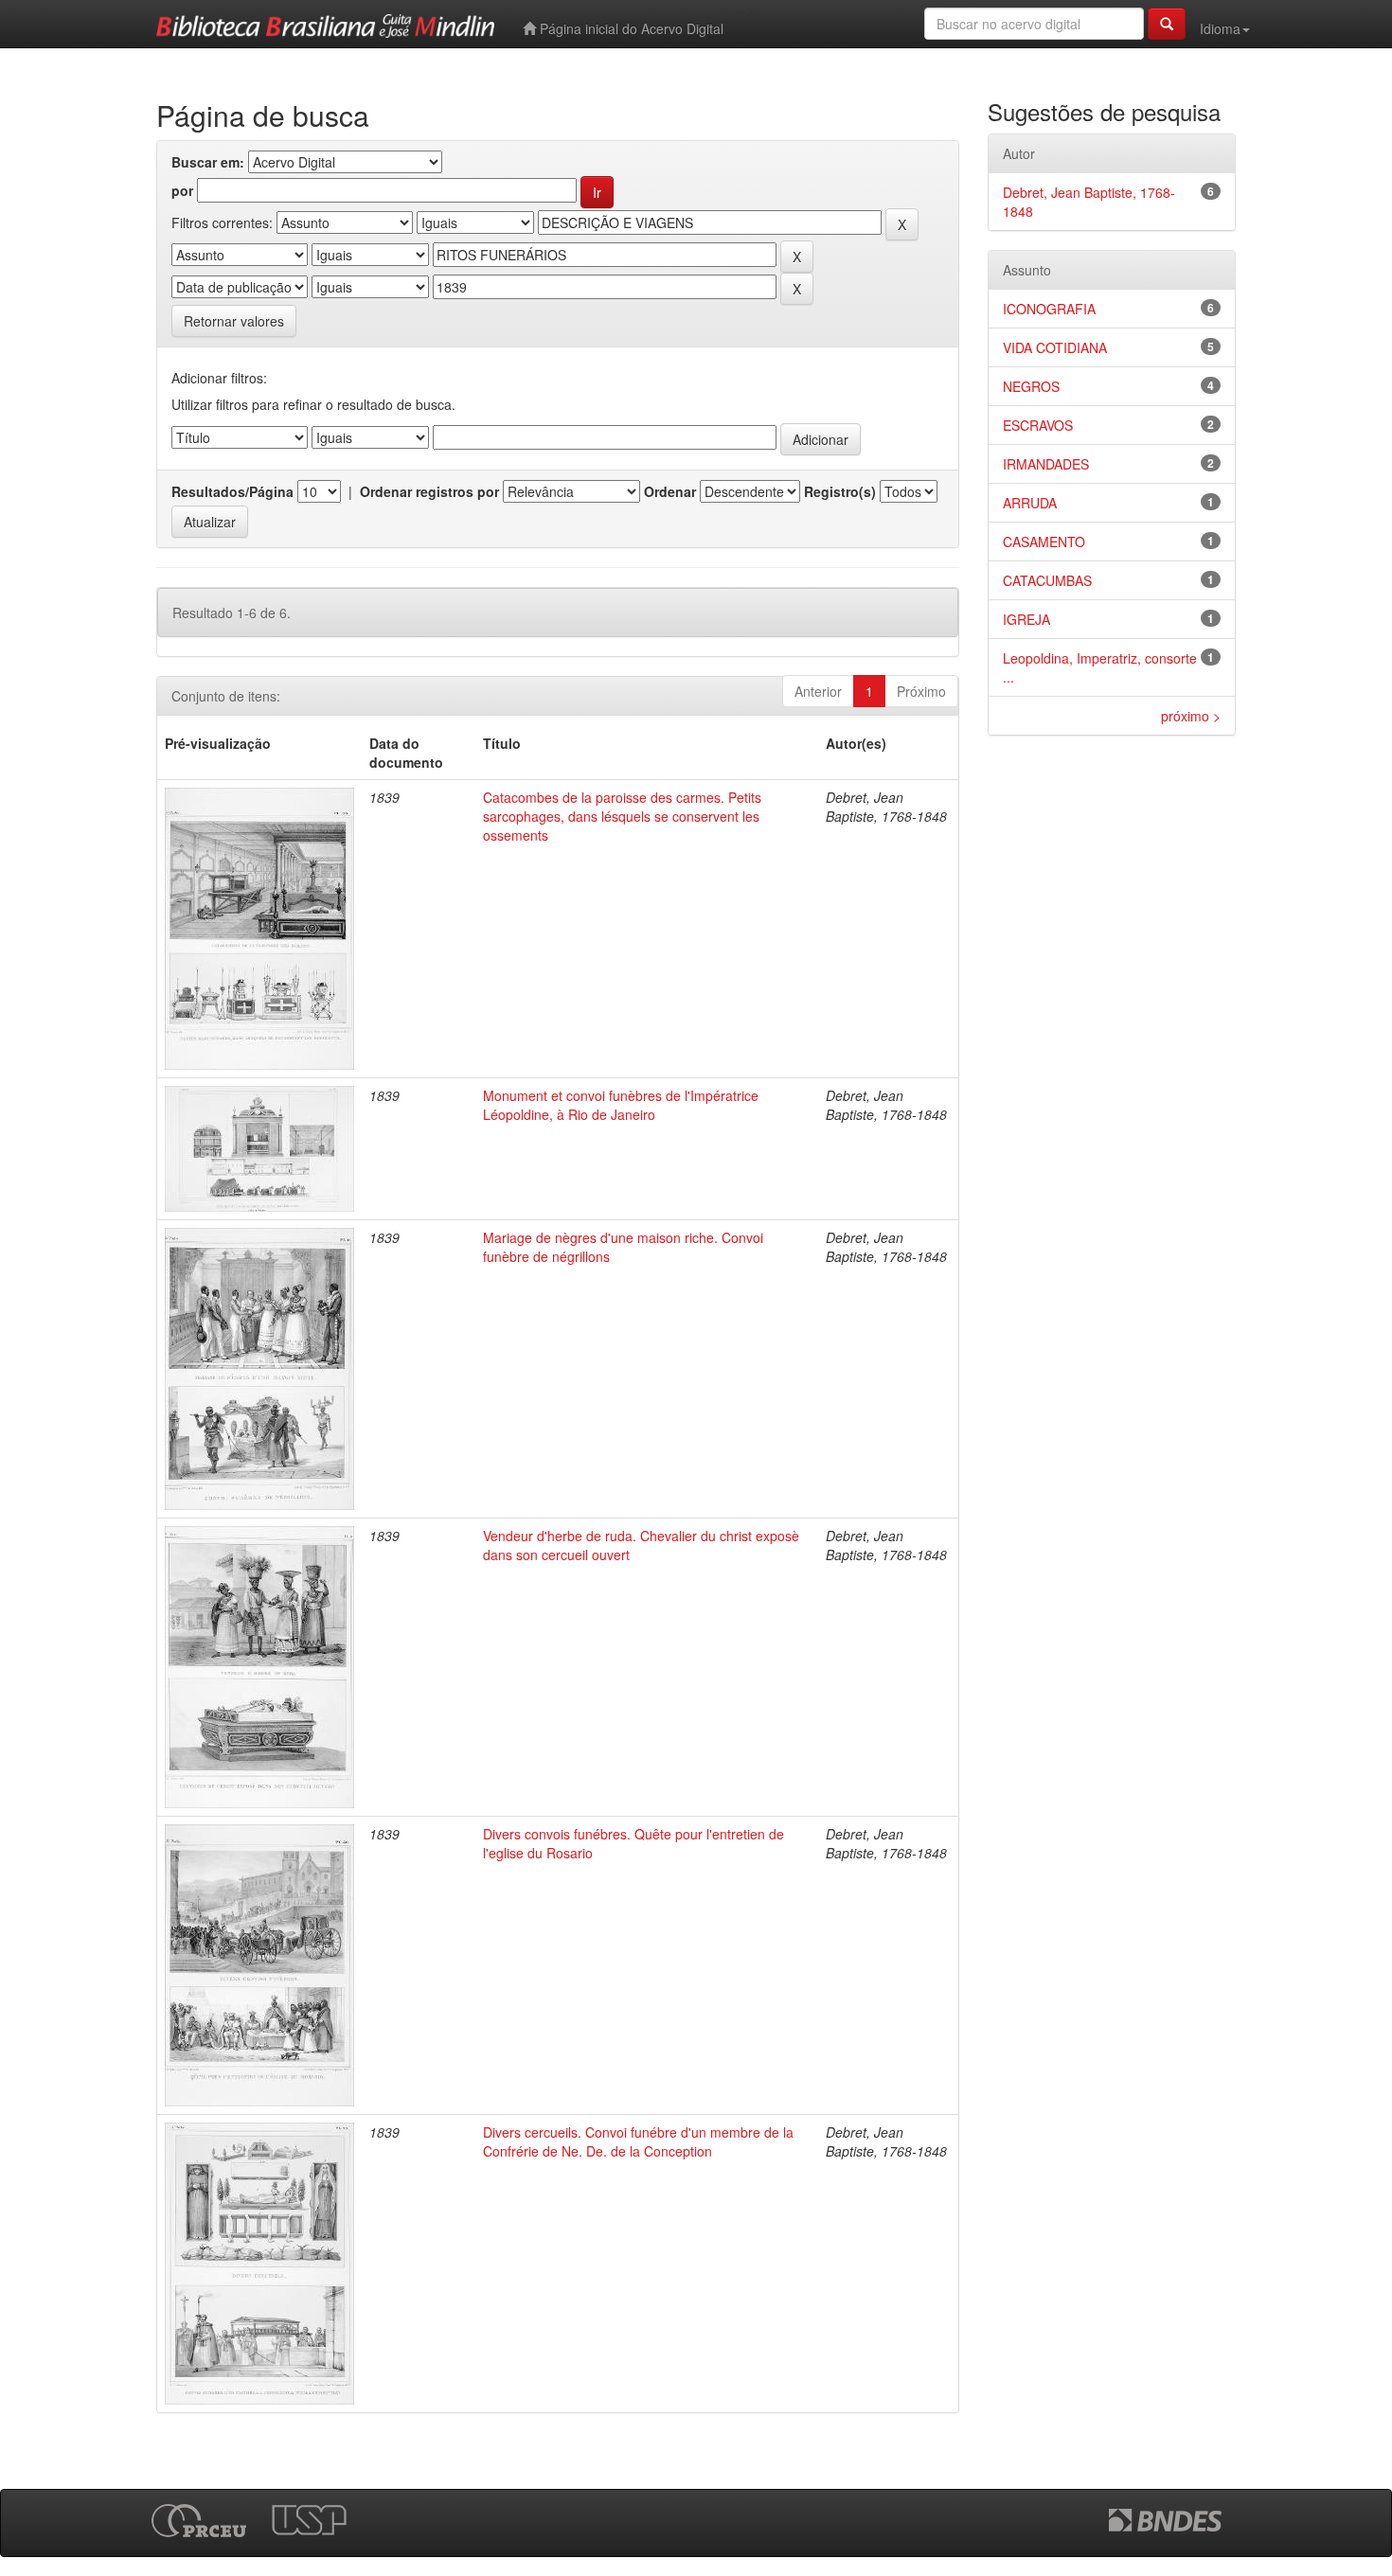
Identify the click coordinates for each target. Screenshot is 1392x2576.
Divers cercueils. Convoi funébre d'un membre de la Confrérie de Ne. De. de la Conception (638, 2141)
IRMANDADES (1046, 464)
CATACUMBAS (1047, 580)
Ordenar (670, 491)
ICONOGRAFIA (1049, 309)
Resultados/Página (232, 491)
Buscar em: (208, 162)
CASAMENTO (1044, 542)
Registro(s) (840, 491)
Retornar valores (234, 321)
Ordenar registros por (429, 491)
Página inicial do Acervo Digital (630, 28)
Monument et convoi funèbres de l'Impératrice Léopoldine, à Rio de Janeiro (621, 1105)
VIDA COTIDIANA (1055, 347)
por (182, 190)
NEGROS (1031, 386)
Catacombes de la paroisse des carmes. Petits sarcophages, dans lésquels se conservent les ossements (622, 816)
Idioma (1220, 28)
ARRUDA (1030, 503)
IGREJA (1026, 619)
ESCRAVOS (1038, 425)
